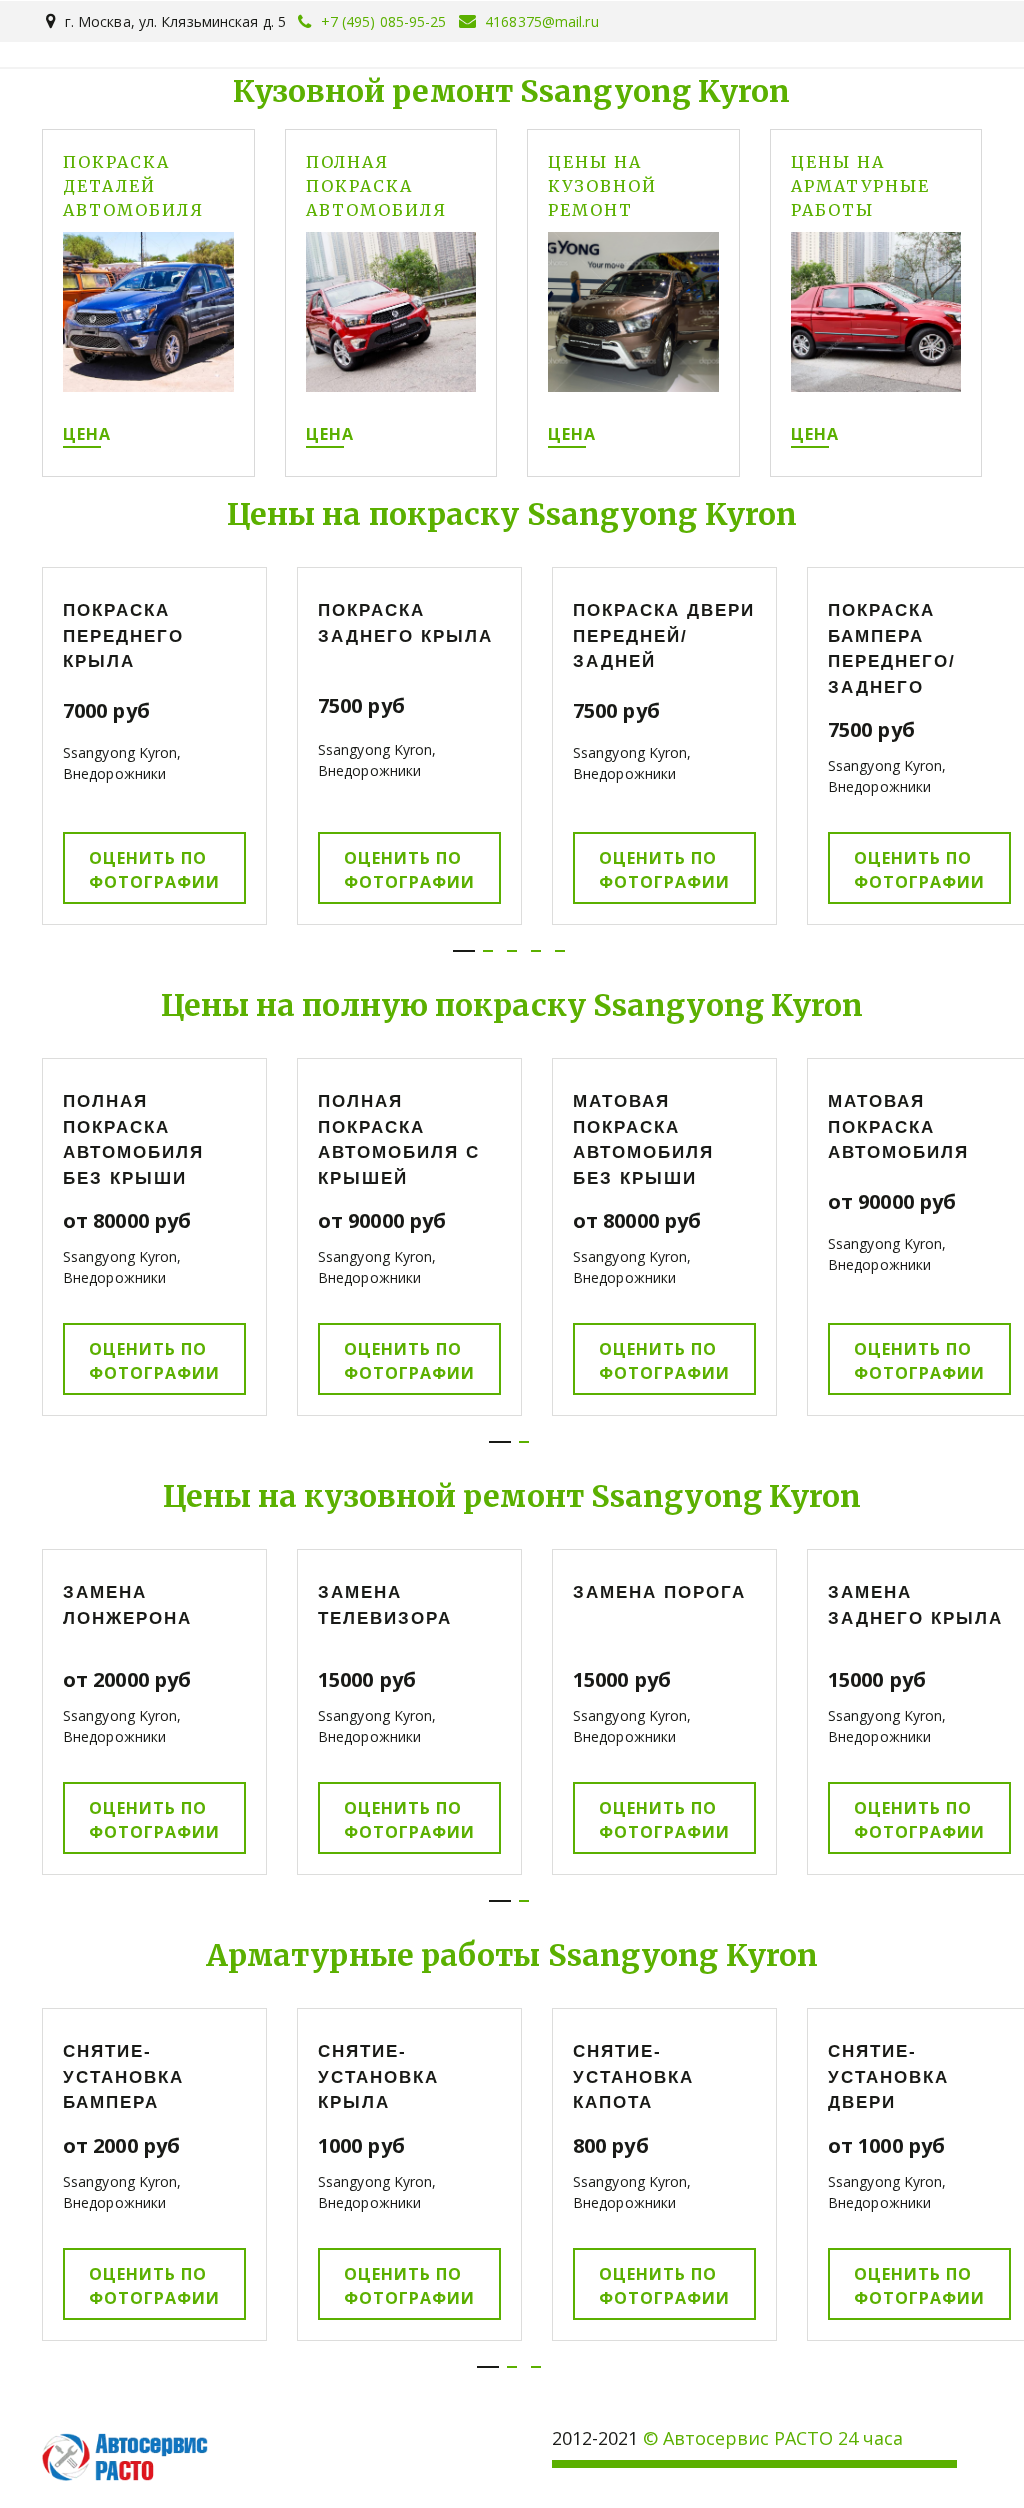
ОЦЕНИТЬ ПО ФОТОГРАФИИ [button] (409, 870)
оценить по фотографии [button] (154, 870)
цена (87, 434)
